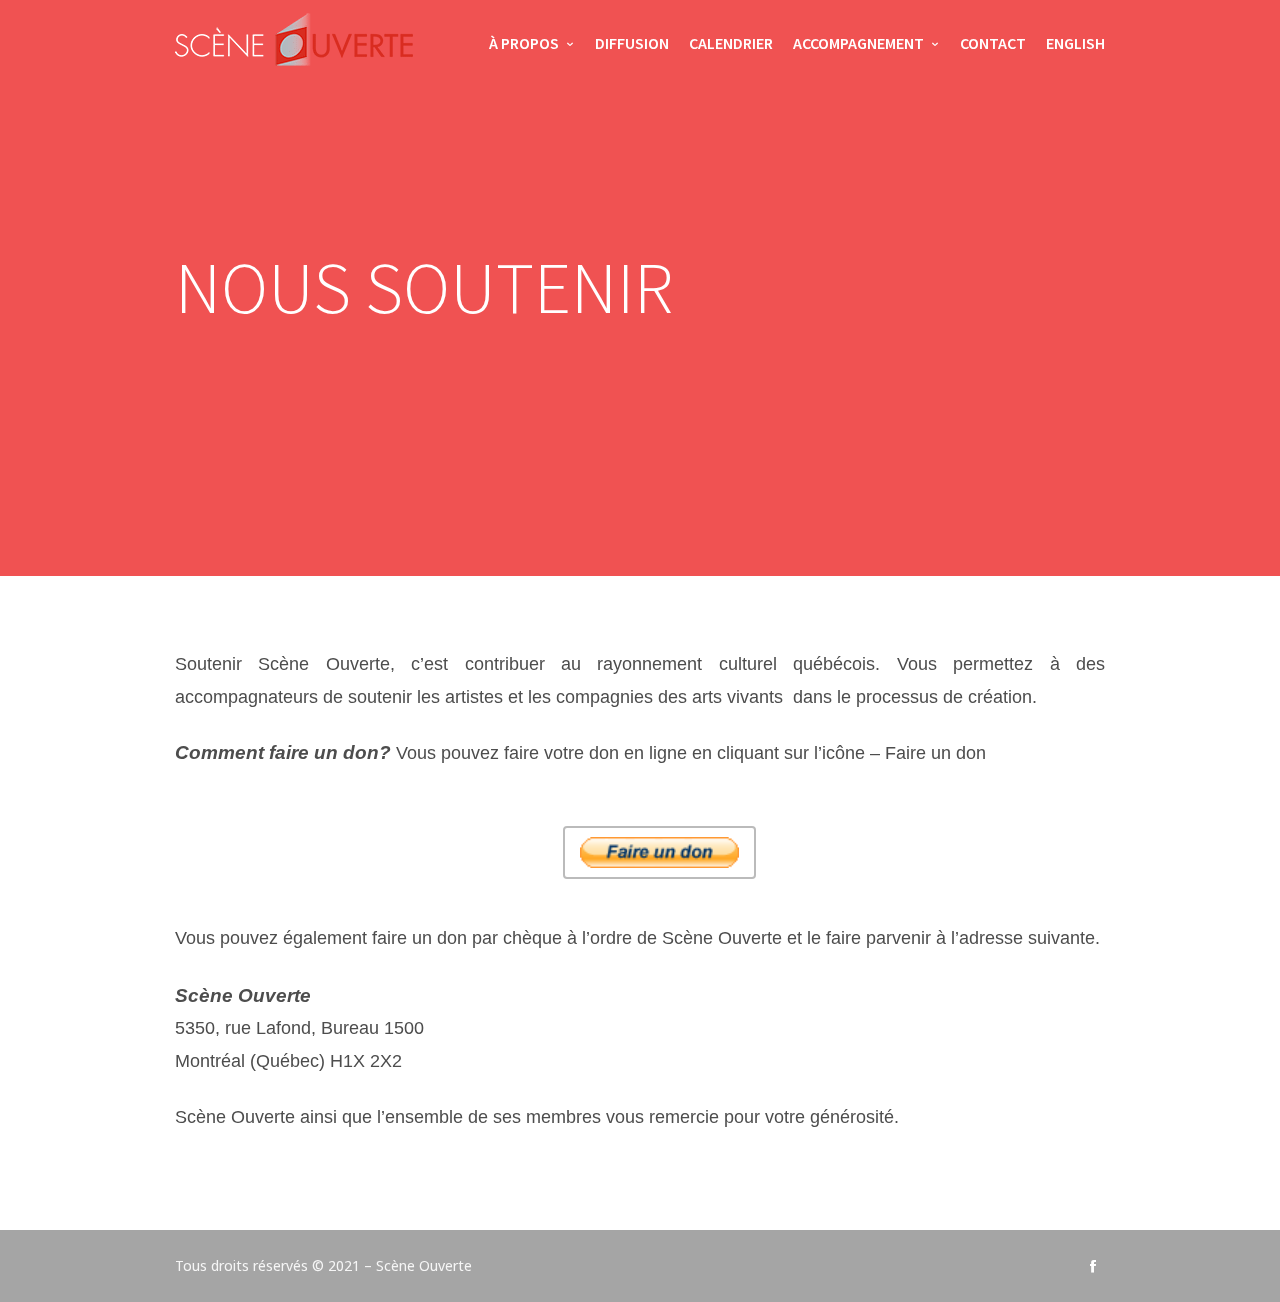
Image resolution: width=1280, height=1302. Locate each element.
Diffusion (632, 43)
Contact (993, 43)
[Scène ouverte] (294, 45)
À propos (524, 43)
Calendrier (731, 43)
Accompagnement (858, 43)
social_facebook (1093, 1266)
